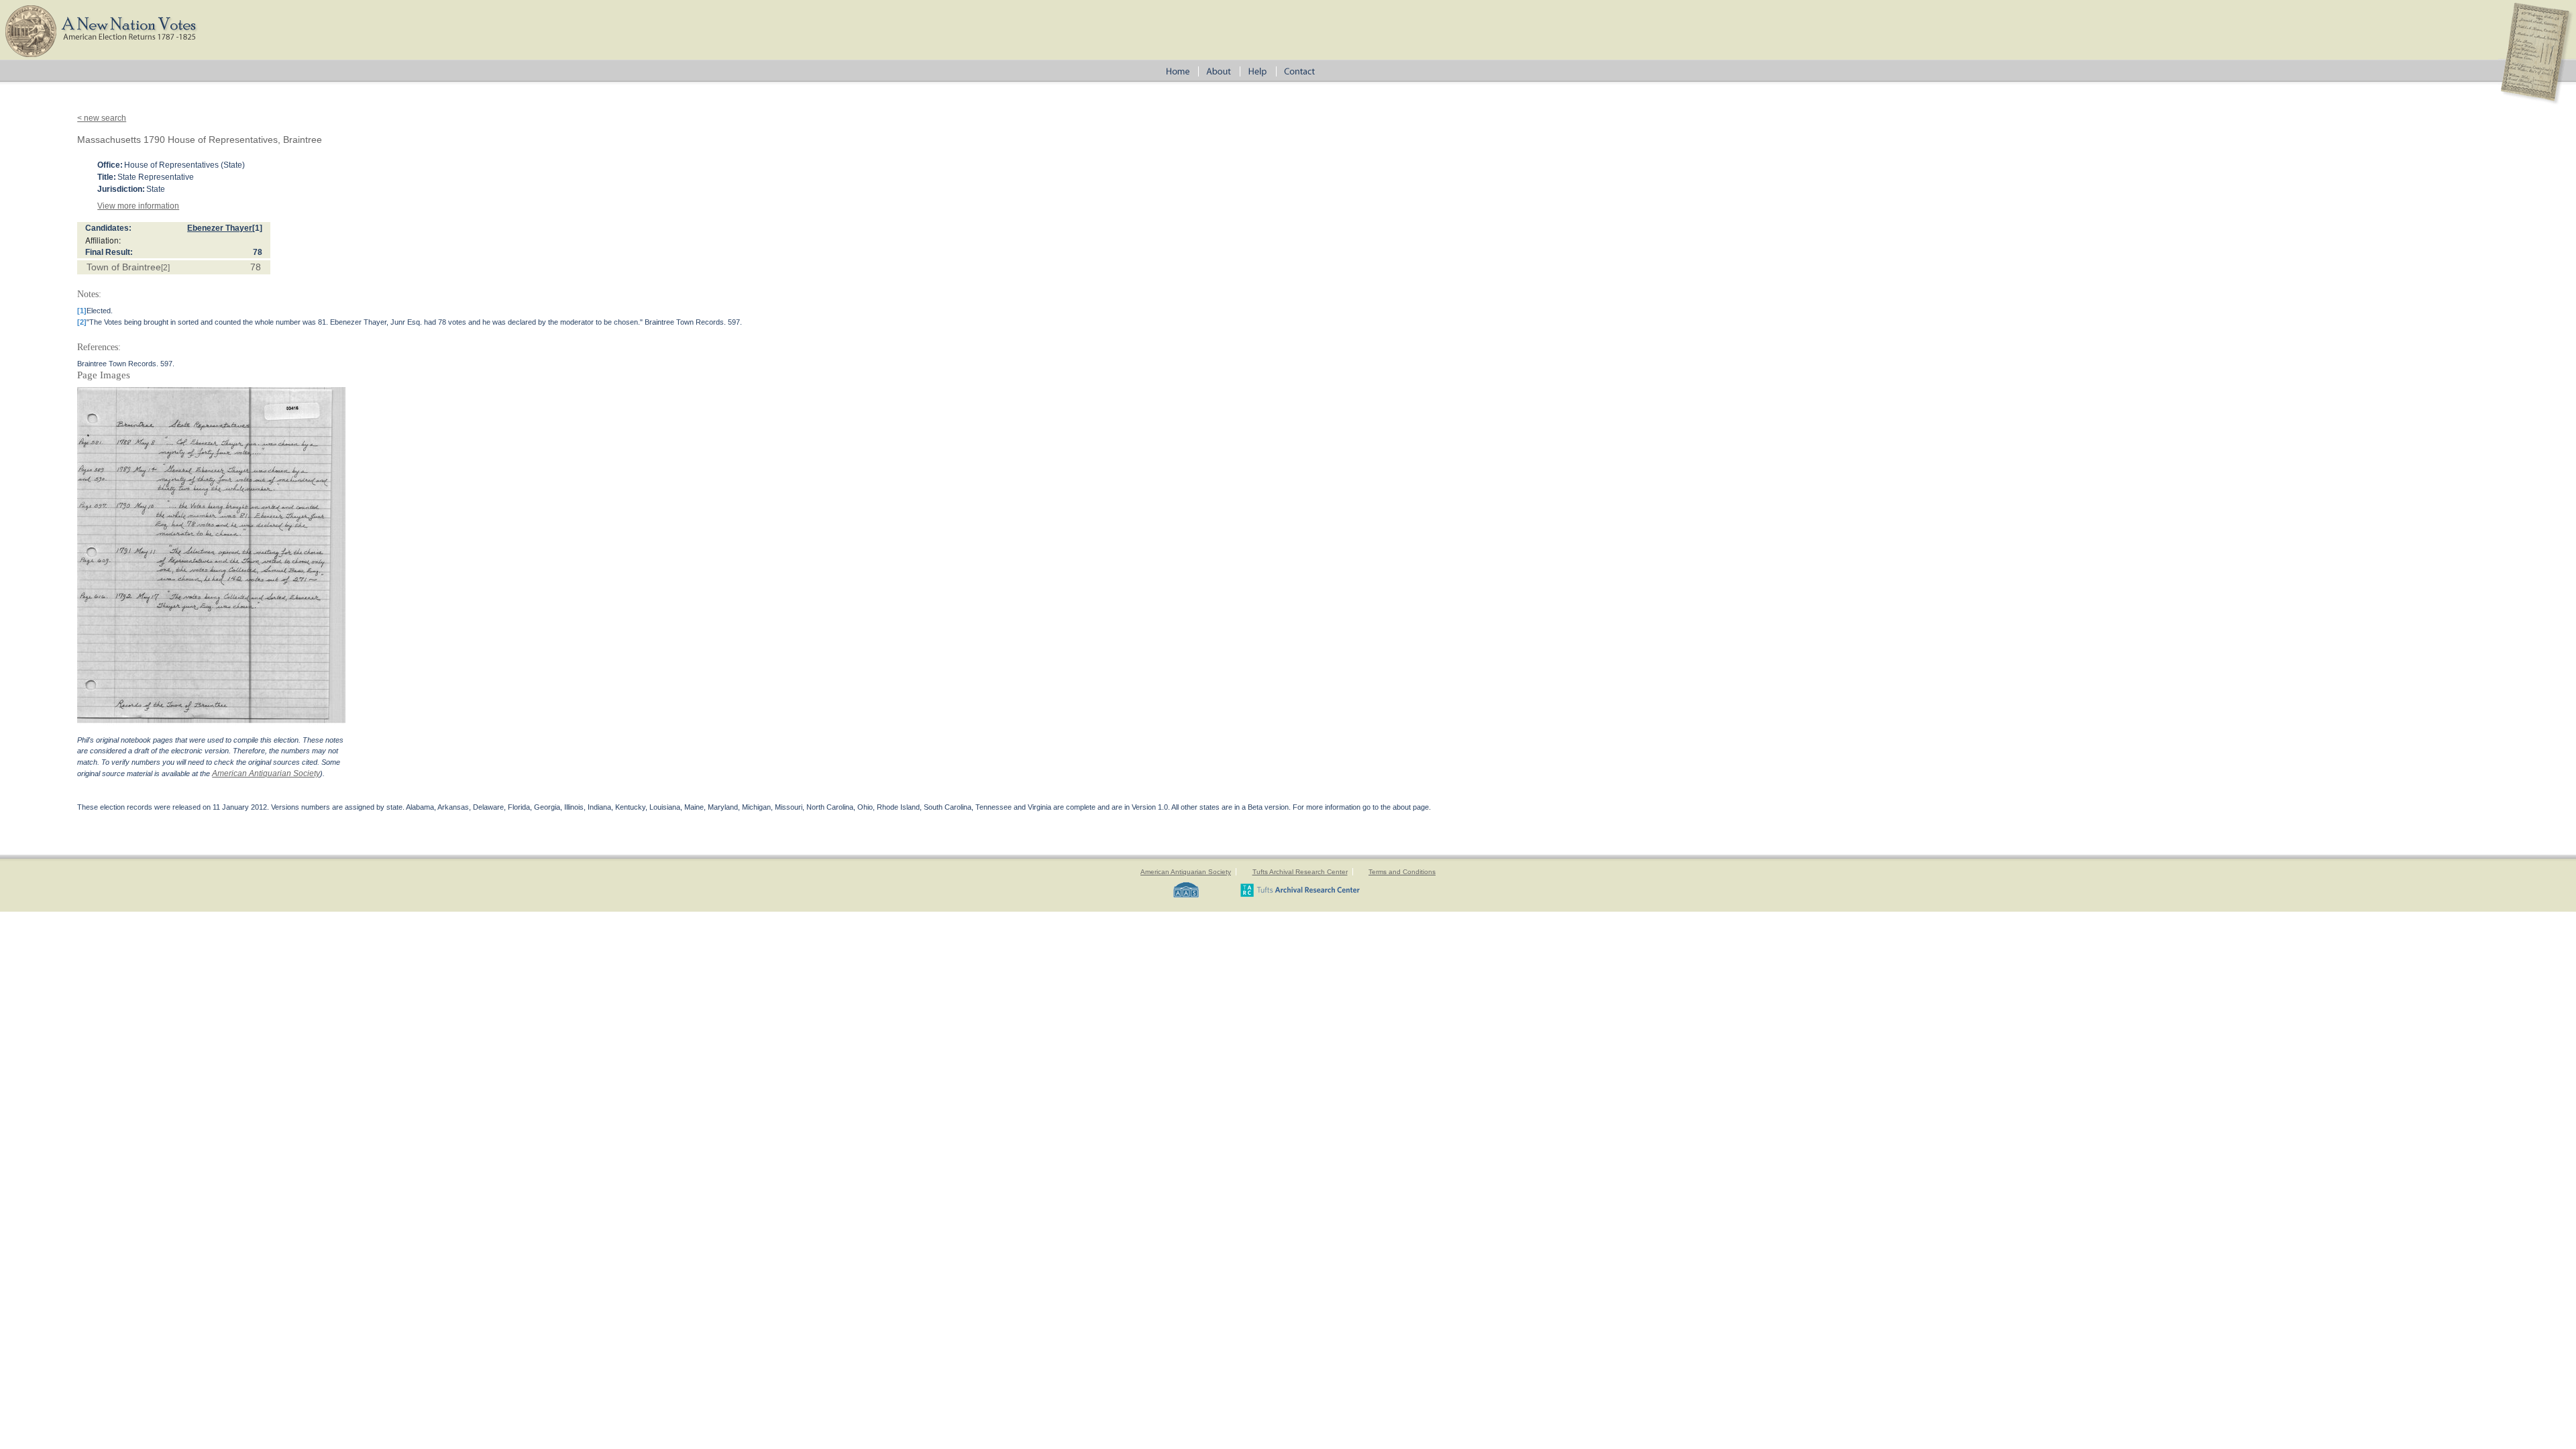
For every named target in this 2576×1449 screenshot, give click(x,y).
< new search (102, 118)
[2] (165, 268)
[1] (257, 228)
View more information (138, 206)
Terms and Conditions (1402, 872)
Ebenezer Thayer (220, 228)
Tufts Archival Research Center (1300, 872)
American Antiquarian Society (266, 773)
